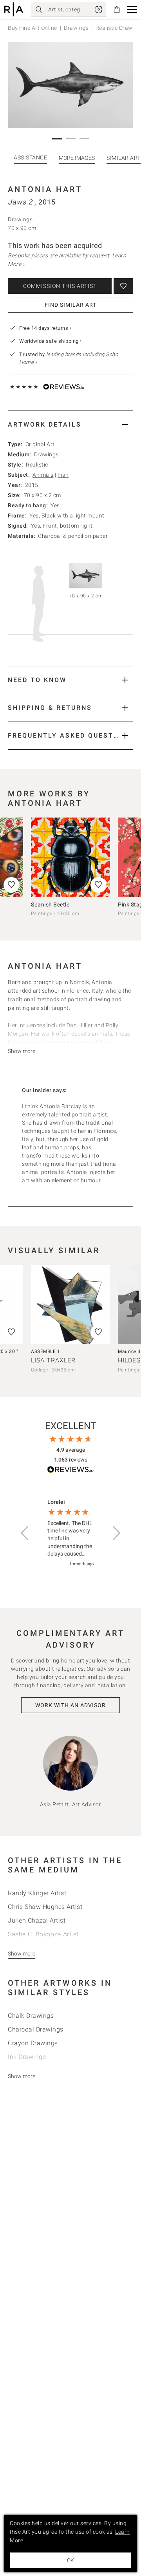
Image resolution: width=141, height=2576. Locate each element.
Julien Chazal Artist (37, 1920)
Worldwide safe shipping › (51, 341)
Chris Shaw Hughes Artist (45, 1907)
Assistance (30, 157)
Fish (63, 475)
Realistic (37, 465)
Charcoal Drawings (36, 2029)
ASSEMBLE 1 (45, 1351)
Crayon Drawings (33, 2043)
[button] (132, 10)
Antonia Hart (45, 189)
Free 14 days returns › (45, 328)
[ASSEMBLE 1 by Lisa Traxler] (70, 1304)
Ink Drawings (27, 2057)
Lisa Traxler (53, 1360)
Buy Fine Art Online (33, 28)
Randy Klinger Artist (37, 1893)
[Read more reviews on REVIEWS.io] (70, 1471)
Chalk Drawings (31, 2016)
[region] (70, 1533)
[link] (99, 9)
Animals (43, 475)
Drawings (76, 28)
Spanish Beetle (50, 904)
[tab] (70, 424)
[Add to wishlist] (123, 286)
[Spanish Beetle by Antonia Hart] (70, 857)
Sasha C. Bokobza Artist (43, 1934)
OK (70, 2560)
